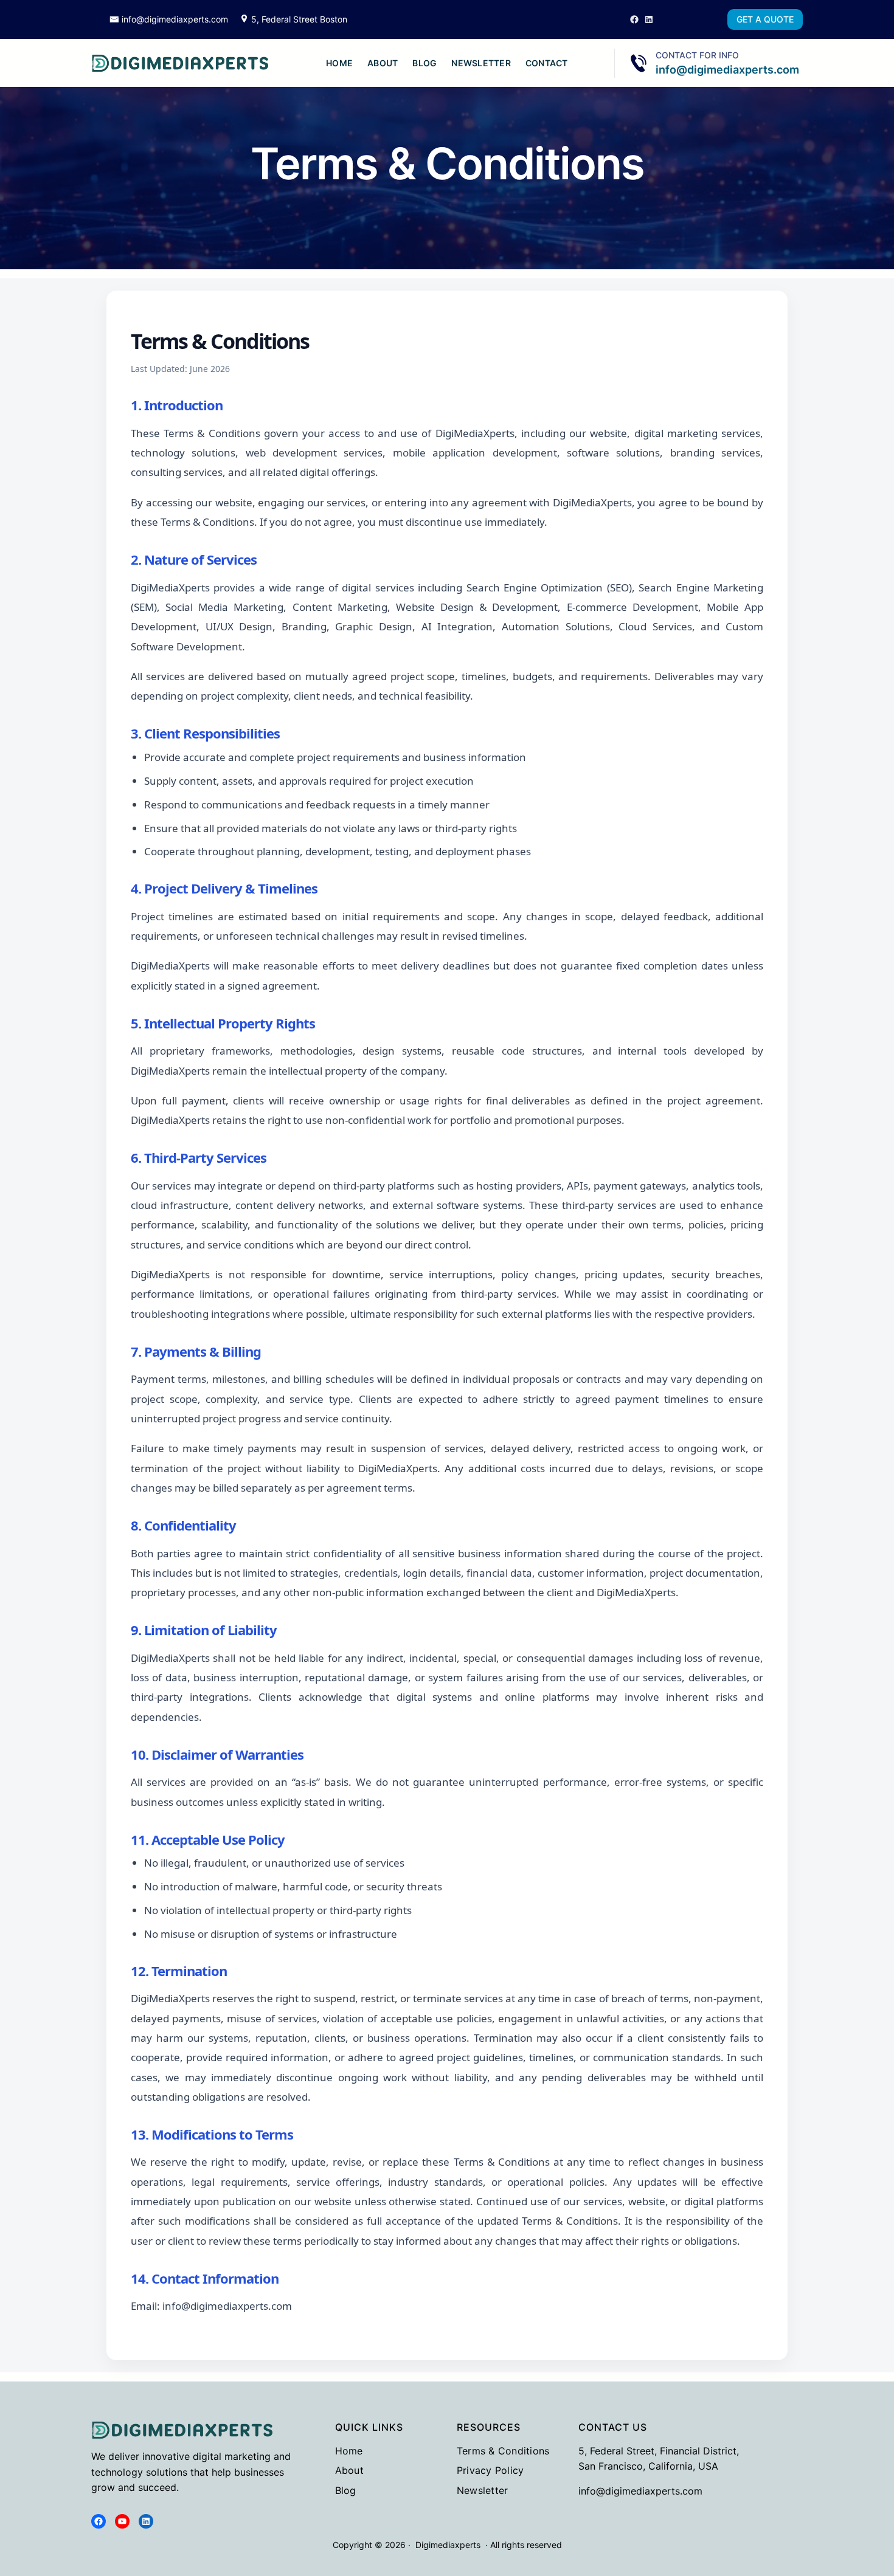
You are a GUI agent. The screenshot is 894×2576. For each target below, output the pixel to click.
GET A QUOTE (765, 19)
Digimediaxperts (448, 2545)
